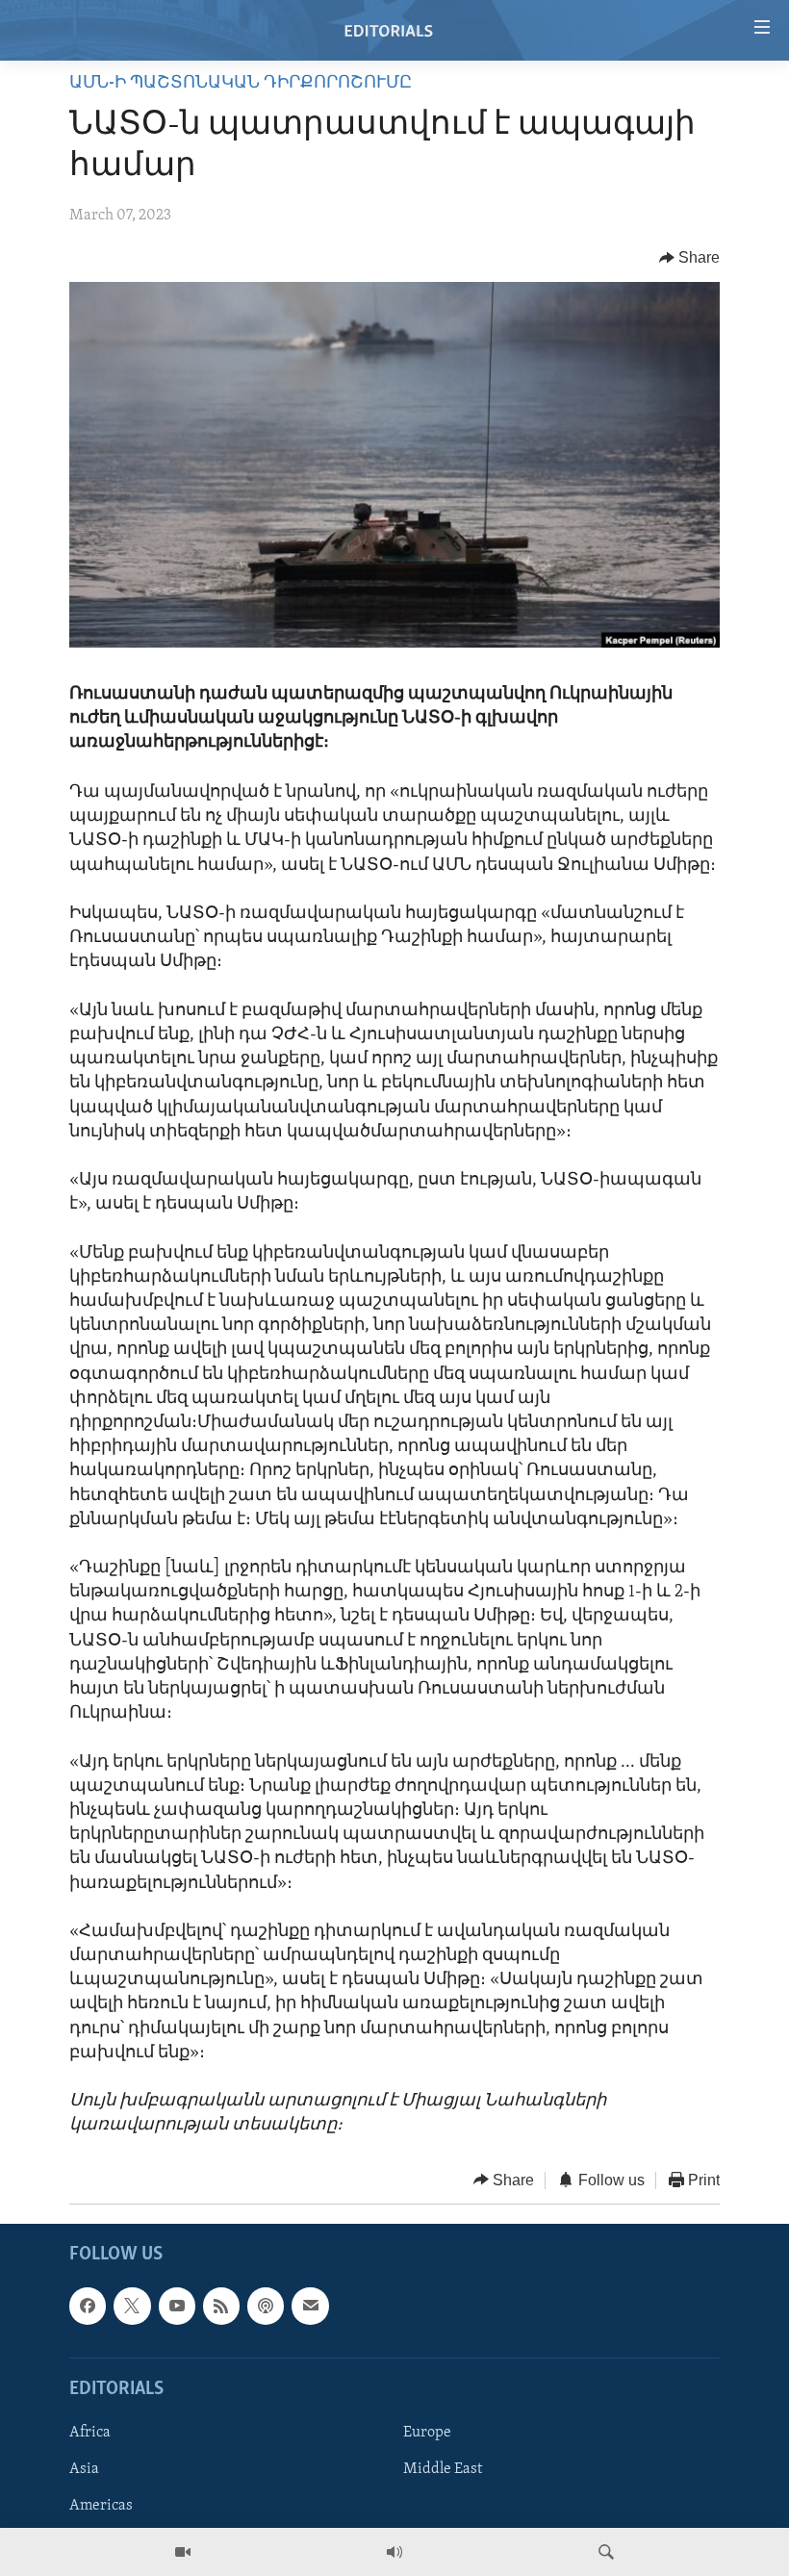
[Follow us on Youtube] (177, 2306)
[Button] (690, 258)
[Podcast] (266, 2306)
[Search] (606, 2552)
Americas (101, 2506)
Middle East (443, 2469)
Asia (84, 2469)
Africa (90, 2433)
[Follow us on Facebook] (88, 2306)
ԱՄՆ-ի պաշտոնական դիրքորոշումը (241, 84)
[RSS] (221, 2306)
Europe (427, 2433)
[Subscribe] (310, 2306)
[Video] (183, 2552)
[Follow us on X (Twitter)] (132, 2306)
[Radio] (394, 2552)
